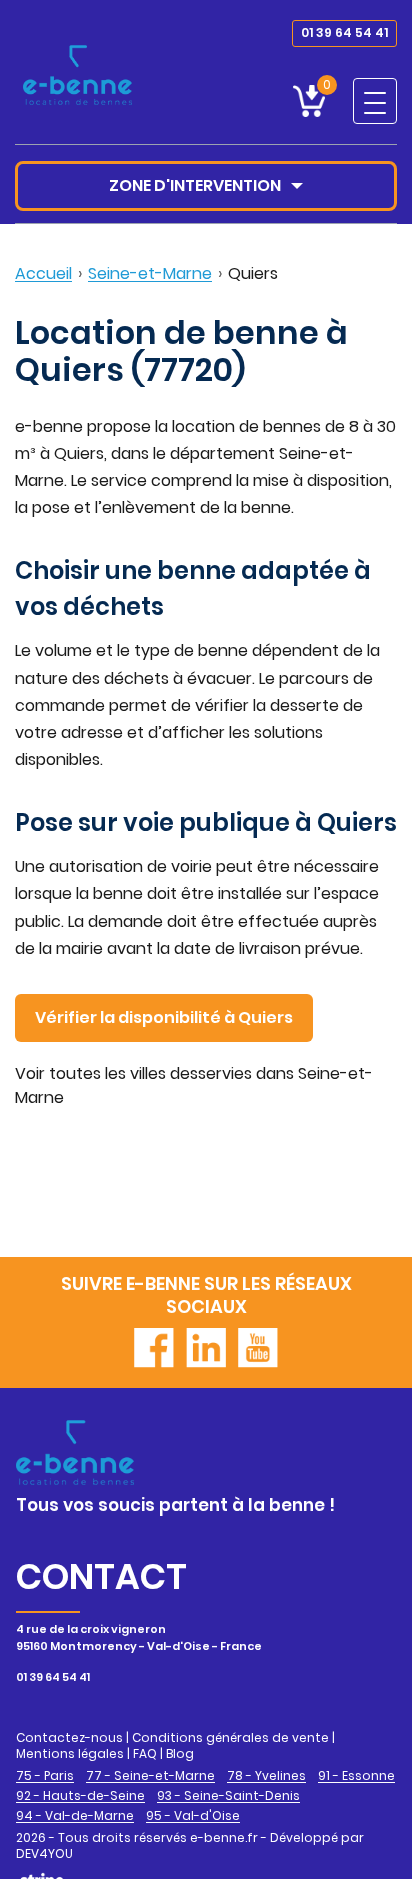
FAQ (145, 1753)
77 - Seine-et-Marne (150, 1776)
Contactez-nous (69, 1737)
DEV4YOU (44, 1853)
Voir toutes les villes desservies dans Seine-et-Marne (194, 1085)
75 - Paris (45, 1776)
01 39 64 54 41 (344, 32)
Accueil (43, 273)
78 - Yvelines (266, 1776)
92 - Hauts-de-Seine (80, 1796)
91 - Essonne (356, 1776)
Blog (180, 1753)
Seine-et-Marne (150, 273)
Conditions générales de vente (230, 1737)
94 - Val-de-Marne (75, 1816)
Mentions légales (70, 1753)
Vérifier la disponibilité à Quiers (164, 1017)
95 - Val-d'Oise (193, 1816)
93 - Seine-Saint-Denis (228, 1796)
